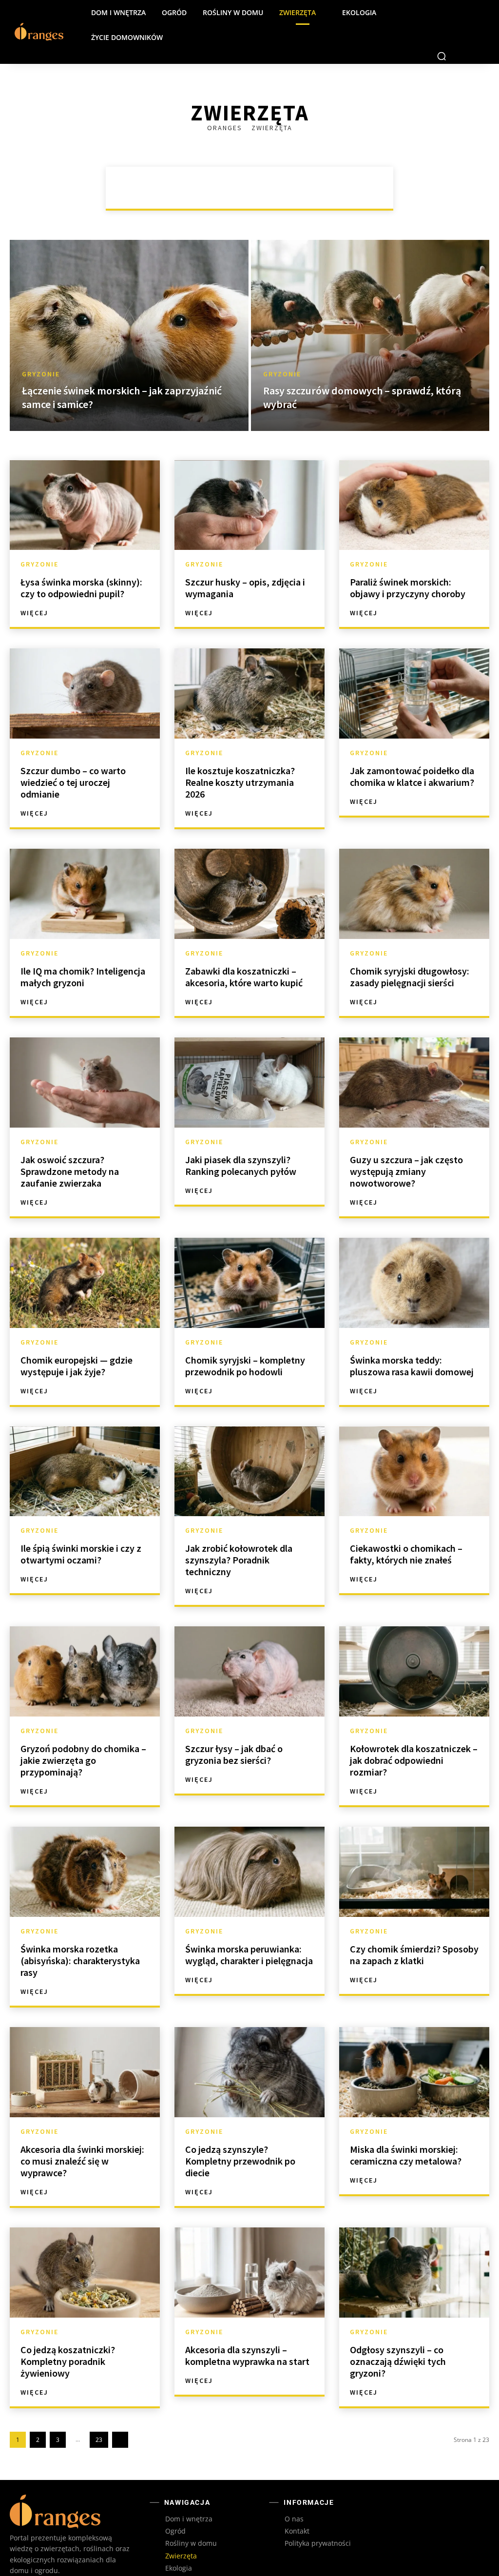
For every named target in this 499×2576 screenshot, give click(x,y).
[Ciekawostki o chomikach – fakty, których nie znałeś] (414, 1447)
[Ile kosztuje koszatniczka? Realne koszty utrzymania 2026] (249, 669)
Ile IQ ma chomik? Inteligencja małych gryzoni (83, 952)
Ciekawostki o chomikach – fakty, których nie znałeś (406, 1529)
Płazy (176, 168)
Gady (267, 157)
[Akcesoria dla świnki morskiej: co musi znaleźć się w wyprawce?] (85, 2047)
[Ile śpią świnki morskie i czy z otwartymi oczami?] (85, 1447)
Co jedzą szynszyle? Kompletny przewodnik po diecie (240, 2136)
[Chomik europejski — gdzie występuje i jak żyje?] (85, 1258)
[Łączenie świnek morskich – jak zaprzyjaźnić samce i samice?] (129, 311)
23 (99, 2415)
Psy (209, 168)
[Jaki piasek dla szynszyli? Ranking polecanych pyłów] (249, 1058)
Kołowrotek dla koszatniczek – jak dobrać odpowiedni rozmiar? (414, 1735)
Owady (355, 157)
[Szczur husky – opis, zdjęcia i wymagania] (249, 480)
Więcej (34, 588)
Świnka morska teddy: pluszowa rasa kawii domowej (412, 1341)
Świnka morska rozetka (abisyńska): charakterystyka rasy (80, 1936)
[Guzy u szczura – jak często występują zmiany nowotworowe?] (414, 1058)
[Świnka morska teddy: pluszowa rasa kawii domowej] (414, 1258)
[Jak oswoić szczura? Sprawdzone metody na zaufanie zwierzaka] (85, 1058)
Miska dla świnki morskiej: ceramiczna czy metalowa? (406, 2130)
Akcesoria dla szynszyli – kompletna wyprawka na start (247, 2331)
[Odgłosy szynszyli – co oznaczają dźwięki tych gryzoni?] (414, 2248)
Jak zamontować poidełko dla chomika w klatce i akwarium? (412, 751)
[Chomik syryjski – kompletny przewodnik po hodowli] (249, 1258)
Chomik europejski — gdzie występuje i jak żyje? (77, 1341)
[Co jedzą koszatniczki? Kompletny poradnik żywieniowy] (85, 2248)
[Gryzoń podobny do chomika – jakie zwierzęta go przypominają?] (85, 1647)
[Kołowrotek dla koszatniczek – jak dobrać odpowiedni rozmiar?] (414, 1647)
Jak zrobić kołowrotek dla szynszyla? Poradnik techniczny (239, 1535)
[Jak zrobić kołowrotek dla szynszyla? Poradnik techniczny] (249, 1447)
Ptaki (241, 168)
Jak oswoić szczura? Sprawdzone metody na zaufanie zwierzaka (70, 1146)
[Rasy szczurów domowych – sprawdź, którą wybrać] (370, 311)
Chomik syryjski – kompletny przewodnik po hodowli (245, 1341)
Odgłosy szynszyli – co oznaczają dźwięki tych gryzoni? (398, 2336)
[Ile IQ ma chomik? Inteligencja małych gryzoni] (85, 869)
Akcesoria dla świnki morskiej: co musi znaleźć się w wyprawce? (82, 2136)
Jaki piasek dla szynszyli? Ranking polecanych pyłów (241, 1141)
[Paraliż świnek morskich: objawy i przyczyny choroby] (414, 480)
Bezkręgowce (157, 157)
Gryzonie (309, 157)
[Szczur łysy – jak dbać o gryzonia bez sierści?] (249, 1647)
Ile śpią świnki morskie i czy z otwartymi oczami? (81, 1529)
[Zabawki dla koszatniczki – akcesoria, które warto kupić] (249, 869)
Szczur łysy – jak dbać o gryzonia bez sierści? (234, 1729)
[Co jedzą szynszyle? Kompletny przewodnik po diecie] (249, 2047)
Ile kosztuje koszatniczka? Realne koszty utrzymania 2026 (240, 757)
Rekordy (282, 168)
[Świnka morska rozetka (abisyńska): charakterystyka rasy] (85, 1847)
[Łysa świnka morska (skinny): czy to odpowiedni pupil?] (85, 480)
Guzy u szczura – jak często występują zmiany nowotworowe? (406, 1146)
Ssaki (323, 168)
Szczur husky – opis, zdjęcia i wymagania (245, 563)
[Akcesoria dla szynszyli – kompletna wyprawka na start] (249, 2248)
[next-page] (120, 2415)
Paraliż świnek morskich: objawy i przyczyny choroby (408, 563)
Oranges (226, 103)
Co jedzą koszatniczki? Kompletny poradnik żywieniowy (68, 2336)
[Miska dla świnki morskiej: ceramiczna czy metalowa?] (414, 2047)
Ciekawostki (220, 157)
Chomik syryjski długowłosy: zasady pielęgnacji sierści (410, 952)
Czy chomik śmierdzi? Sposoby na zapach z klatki (414, 1930)
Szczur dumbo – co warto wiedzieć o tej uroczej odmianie (73, 757)
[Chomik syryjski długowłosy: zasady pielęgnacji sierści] (414, 869)
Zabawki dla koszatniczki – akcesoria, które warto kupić (244, 952)
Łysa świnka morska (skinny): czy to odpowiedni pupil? (81, 563)
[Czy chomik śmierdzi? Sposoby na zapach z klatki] (414, 1847)
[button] (441, 31)
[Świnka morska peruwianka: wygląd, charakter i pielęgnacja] (249, 1847)
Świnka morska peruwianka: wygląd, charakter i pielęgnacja (249, 1930)
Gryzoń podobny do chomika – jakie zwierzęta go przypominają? (83, 1735)
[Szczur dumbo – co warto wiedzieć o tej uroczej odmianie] (85, 669)
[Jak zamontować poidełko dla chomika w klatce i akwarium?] (414, 669)
